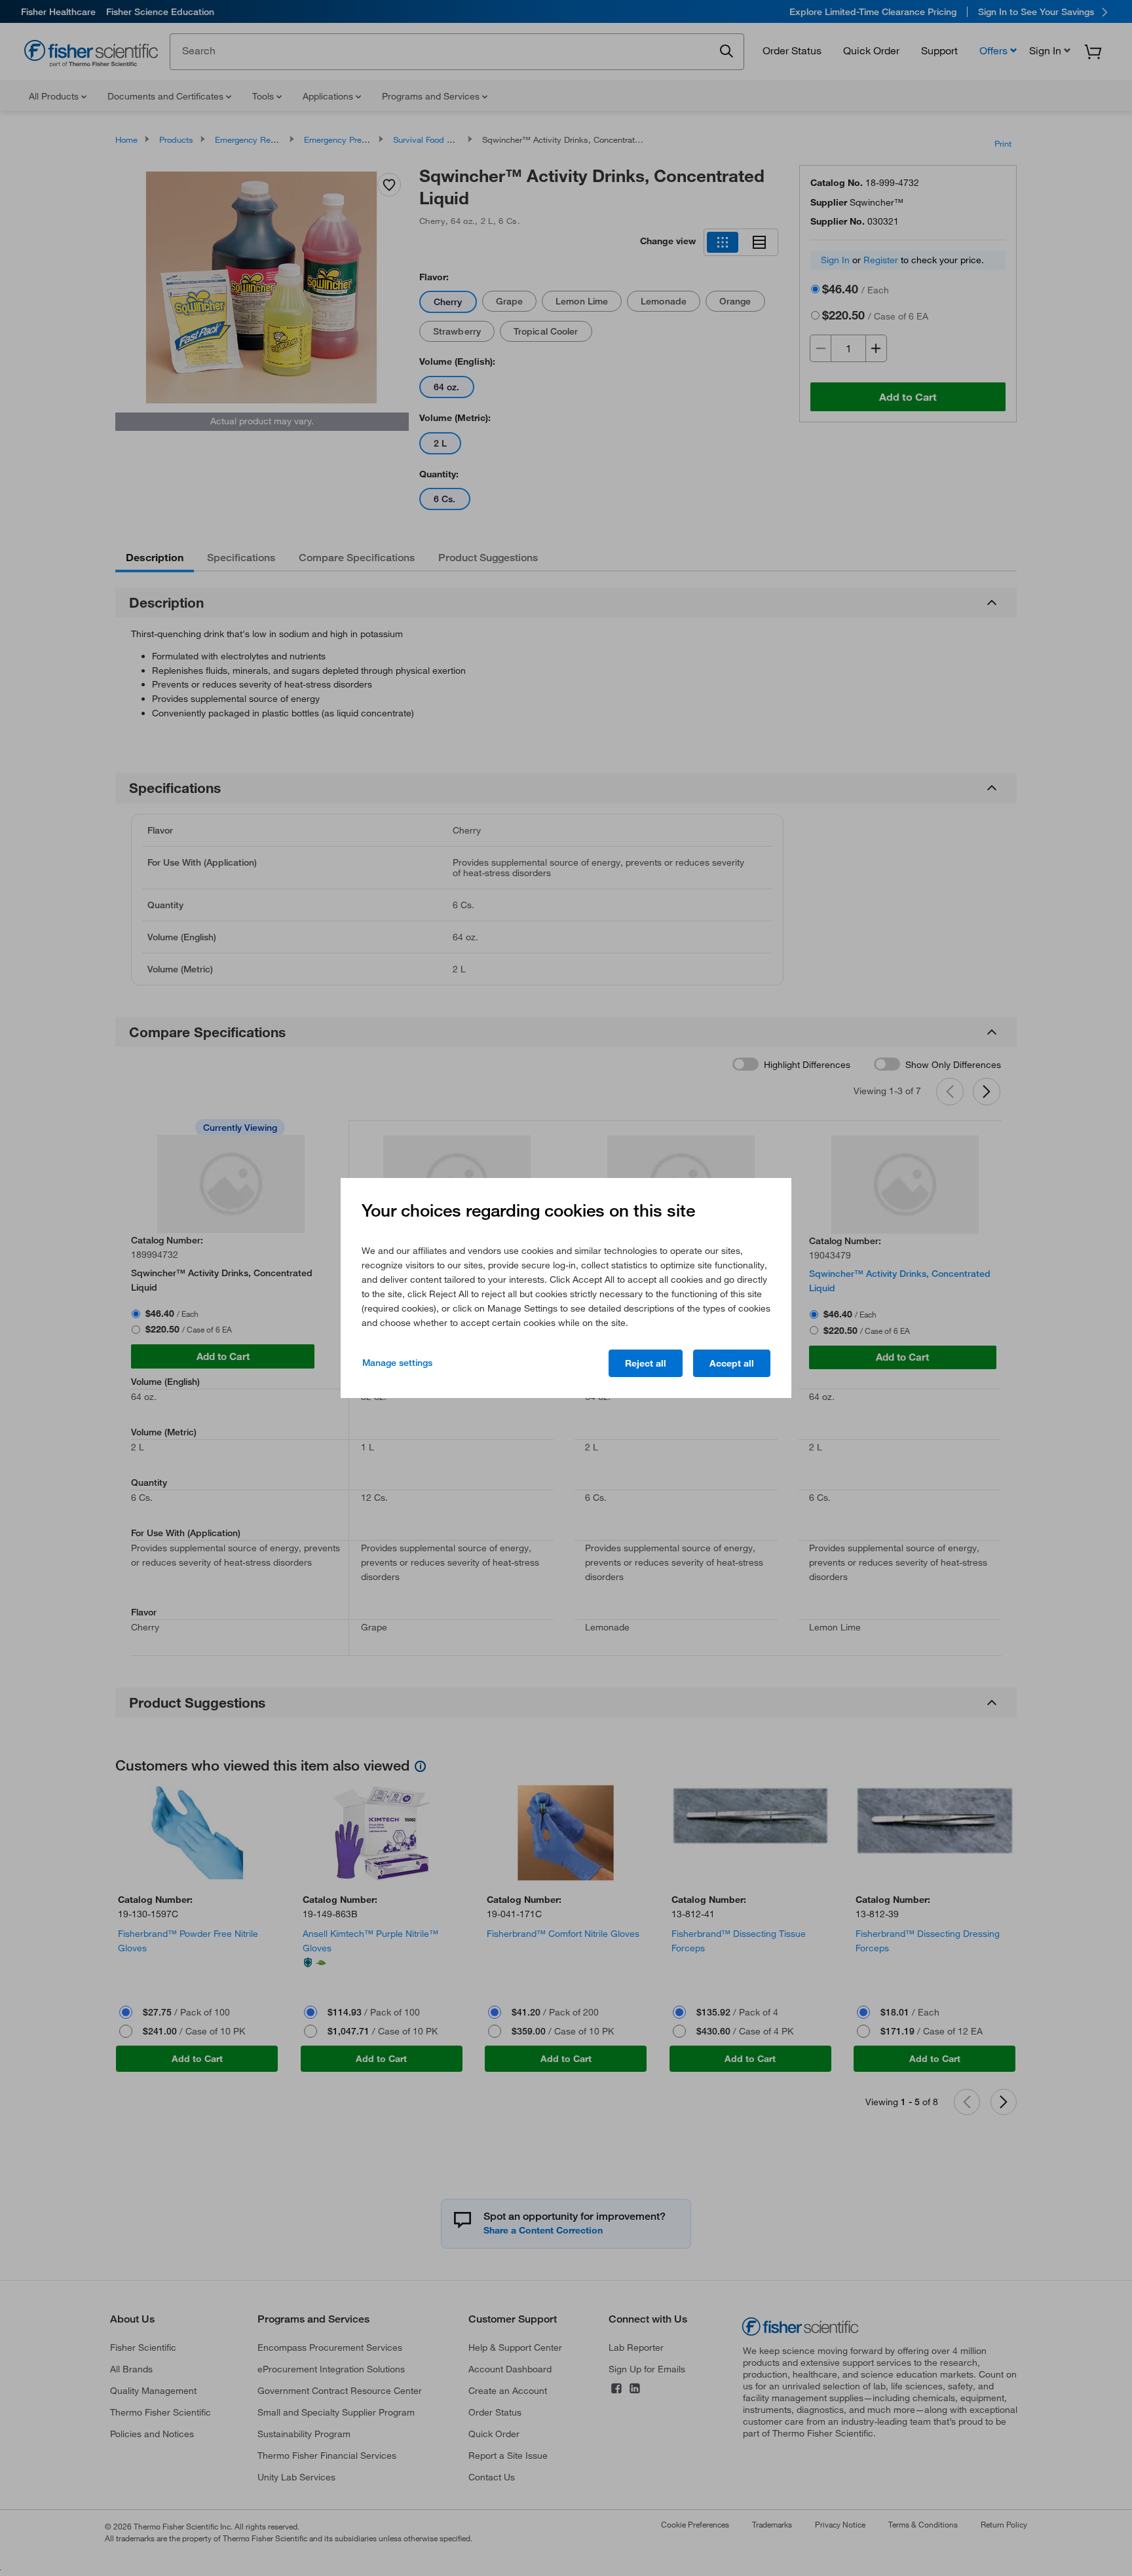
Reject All (646, 1363)
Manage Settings (397, 1363)
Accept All (732, 1363)
